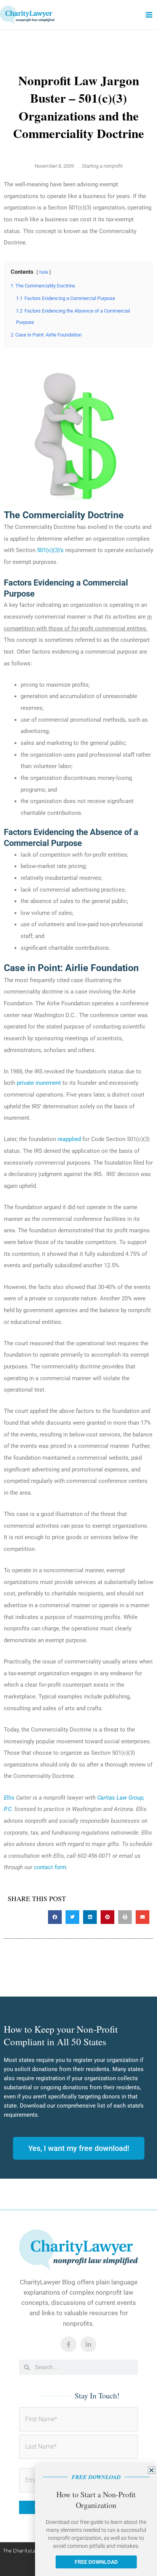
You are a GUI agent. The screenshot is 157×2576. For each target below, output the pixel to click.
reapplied (69, 1139)
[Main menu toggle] (149, 15)
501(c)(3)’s (50, 550)
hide (44, 272)
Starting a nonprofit (102, 166)
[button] (55, 1917)
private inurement (39, 1083)
